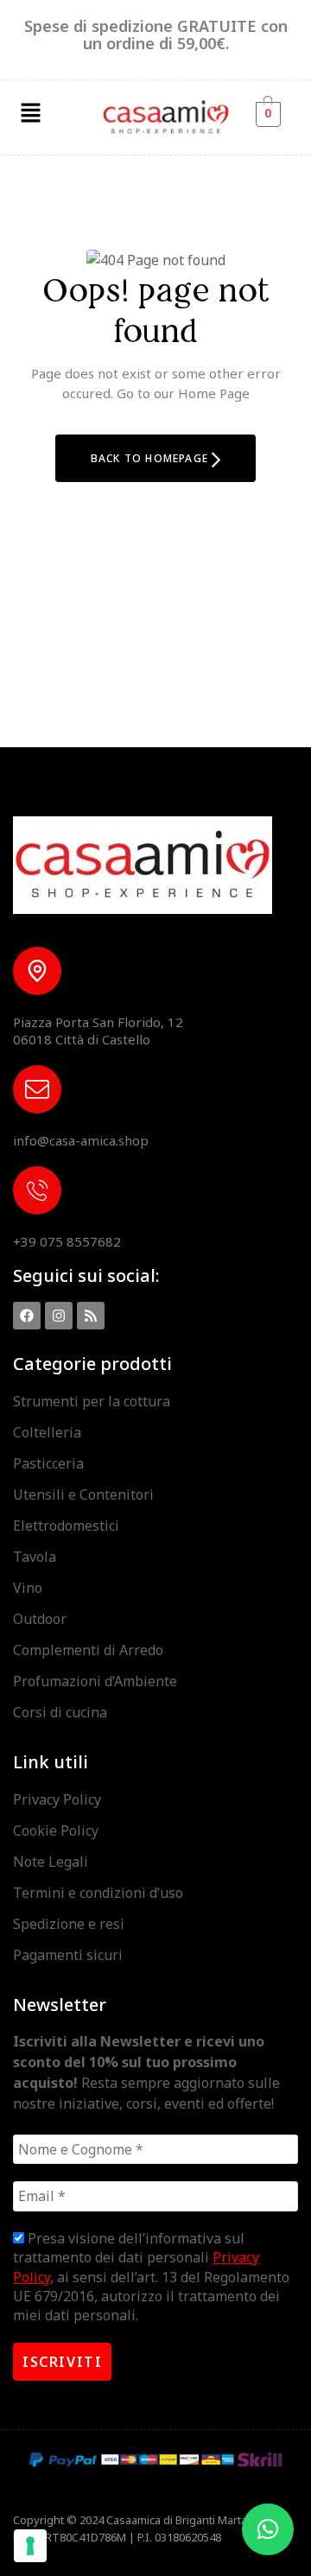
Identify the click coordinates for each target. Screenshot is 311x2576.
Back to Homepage (151, 458)
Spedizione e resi (69, 1924)
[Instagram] (59, 1316)
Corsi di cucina (60, 1712)
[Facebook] (27, 1316)
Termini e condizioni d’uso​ (98, 1893)
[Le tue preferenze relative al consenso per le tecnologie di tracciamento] (30, 2546)
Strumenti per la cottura (92, 1401)
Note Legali (51, 1862)
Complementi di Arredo (88, 1650)
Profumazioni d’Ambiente (95, 1681)
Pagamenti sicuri (68, 1955)
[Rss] (91, 1316)
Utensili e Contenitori (83, 1494)
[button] (30, 113)
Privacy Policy (57, 1799)
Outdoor (40, 1619)
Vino (28, 1588)
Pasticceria (48, 1463)
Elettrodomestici (66, 1526)
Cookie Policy (56, 1830)
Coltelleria (47, 1432)
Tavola (35, 1557)
